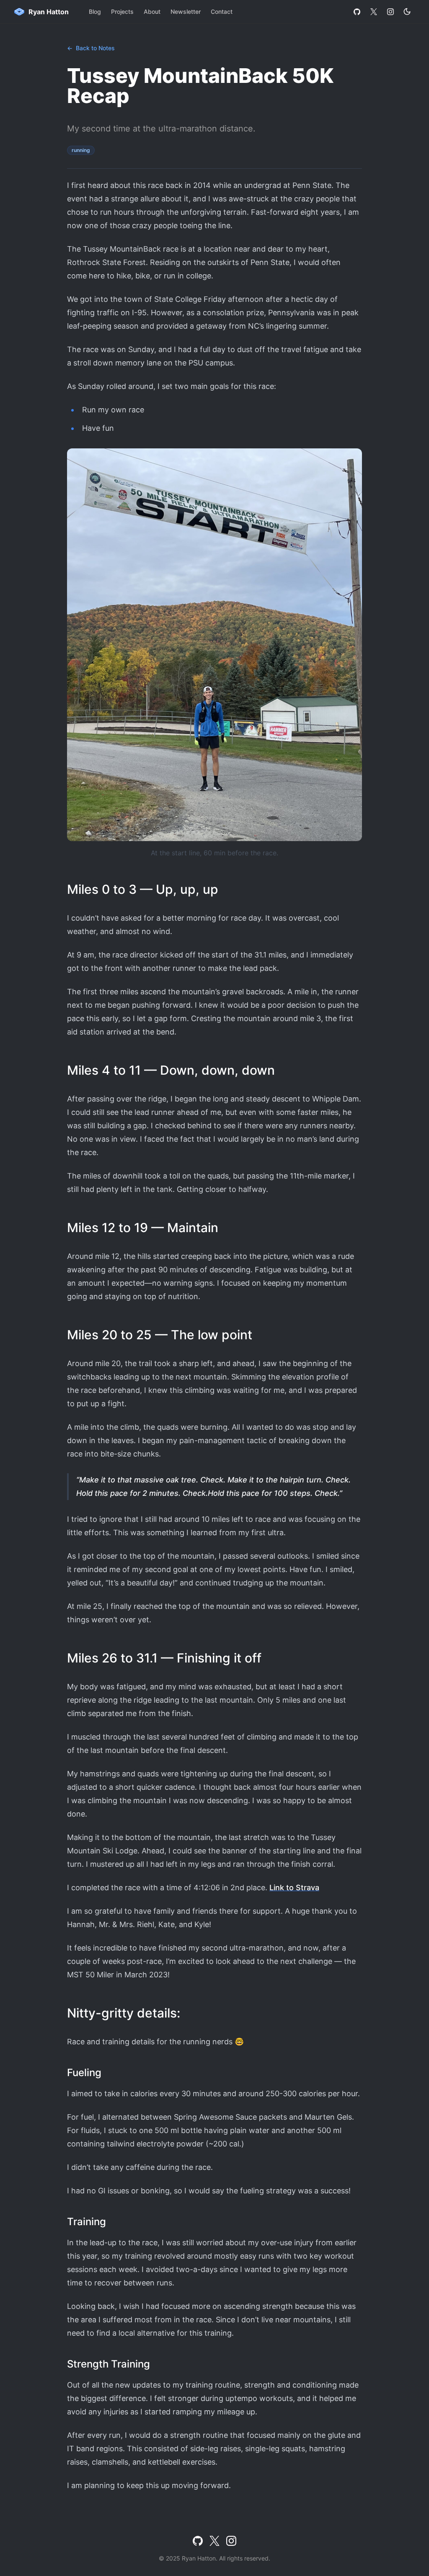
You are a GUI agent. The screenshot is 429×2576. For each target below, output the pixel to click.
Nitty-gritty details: (124, 2013)
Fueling (84, 2073)
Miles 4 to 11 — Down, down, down (171, 1070)
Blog (95, 12)
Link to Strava (294, 1888)
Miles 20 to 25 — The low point (160, 1335)
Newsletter (186, 12)
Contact (222, 12)
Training (87, 2222)
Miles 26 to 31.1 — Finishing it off (164, 1658)
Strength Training (109, 2364)
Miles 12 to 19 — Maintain (143, 1228)
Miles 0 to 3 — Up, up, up (143, 889)
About (152, 12)
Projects (122, 12)
